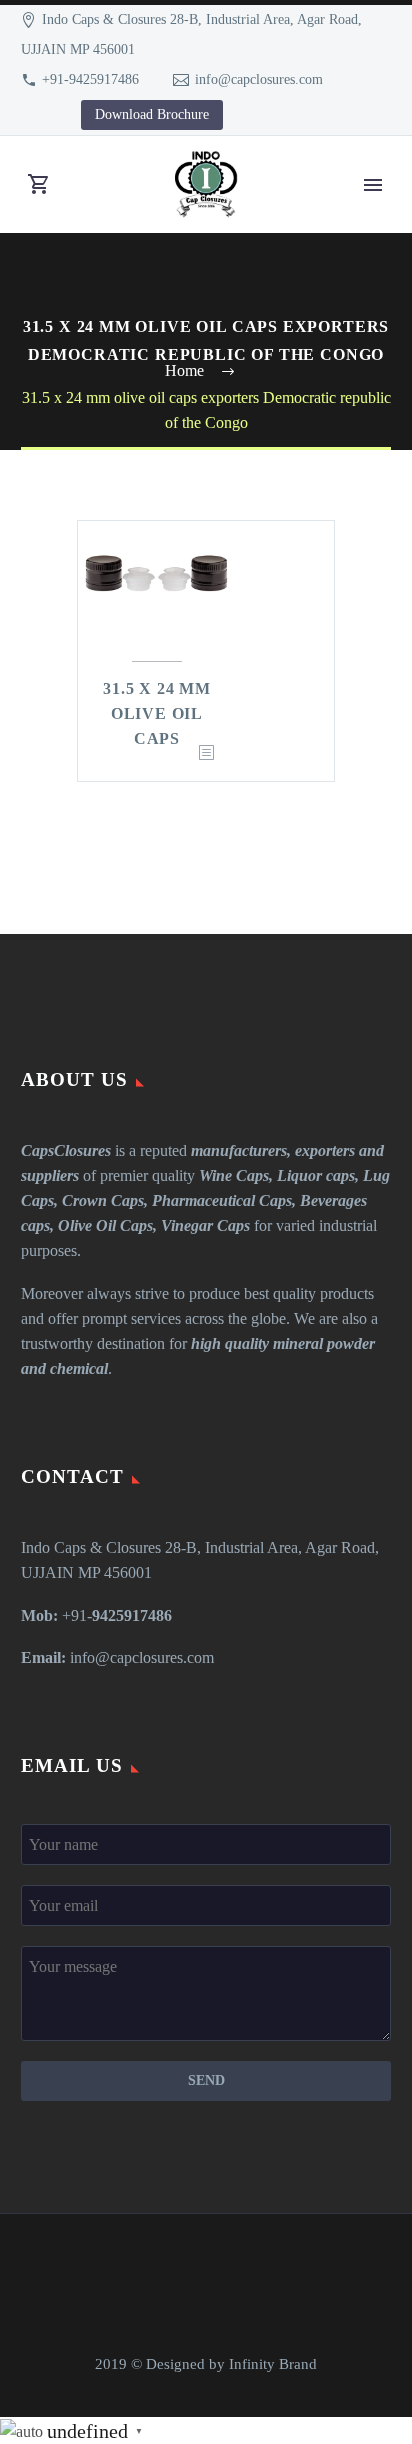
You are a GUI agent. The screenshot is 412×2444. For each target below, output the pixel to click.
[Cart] (39, 184)
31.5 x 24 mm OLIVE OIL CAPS (157, 713)
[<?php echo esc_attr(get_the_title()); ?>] (206, 753)
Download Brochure (152, 114)
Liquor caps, (318, 1175)
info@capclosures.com (259, 79)
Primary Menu (373, 185)
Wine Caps (234, 1175)
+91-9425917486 (90, 79)
